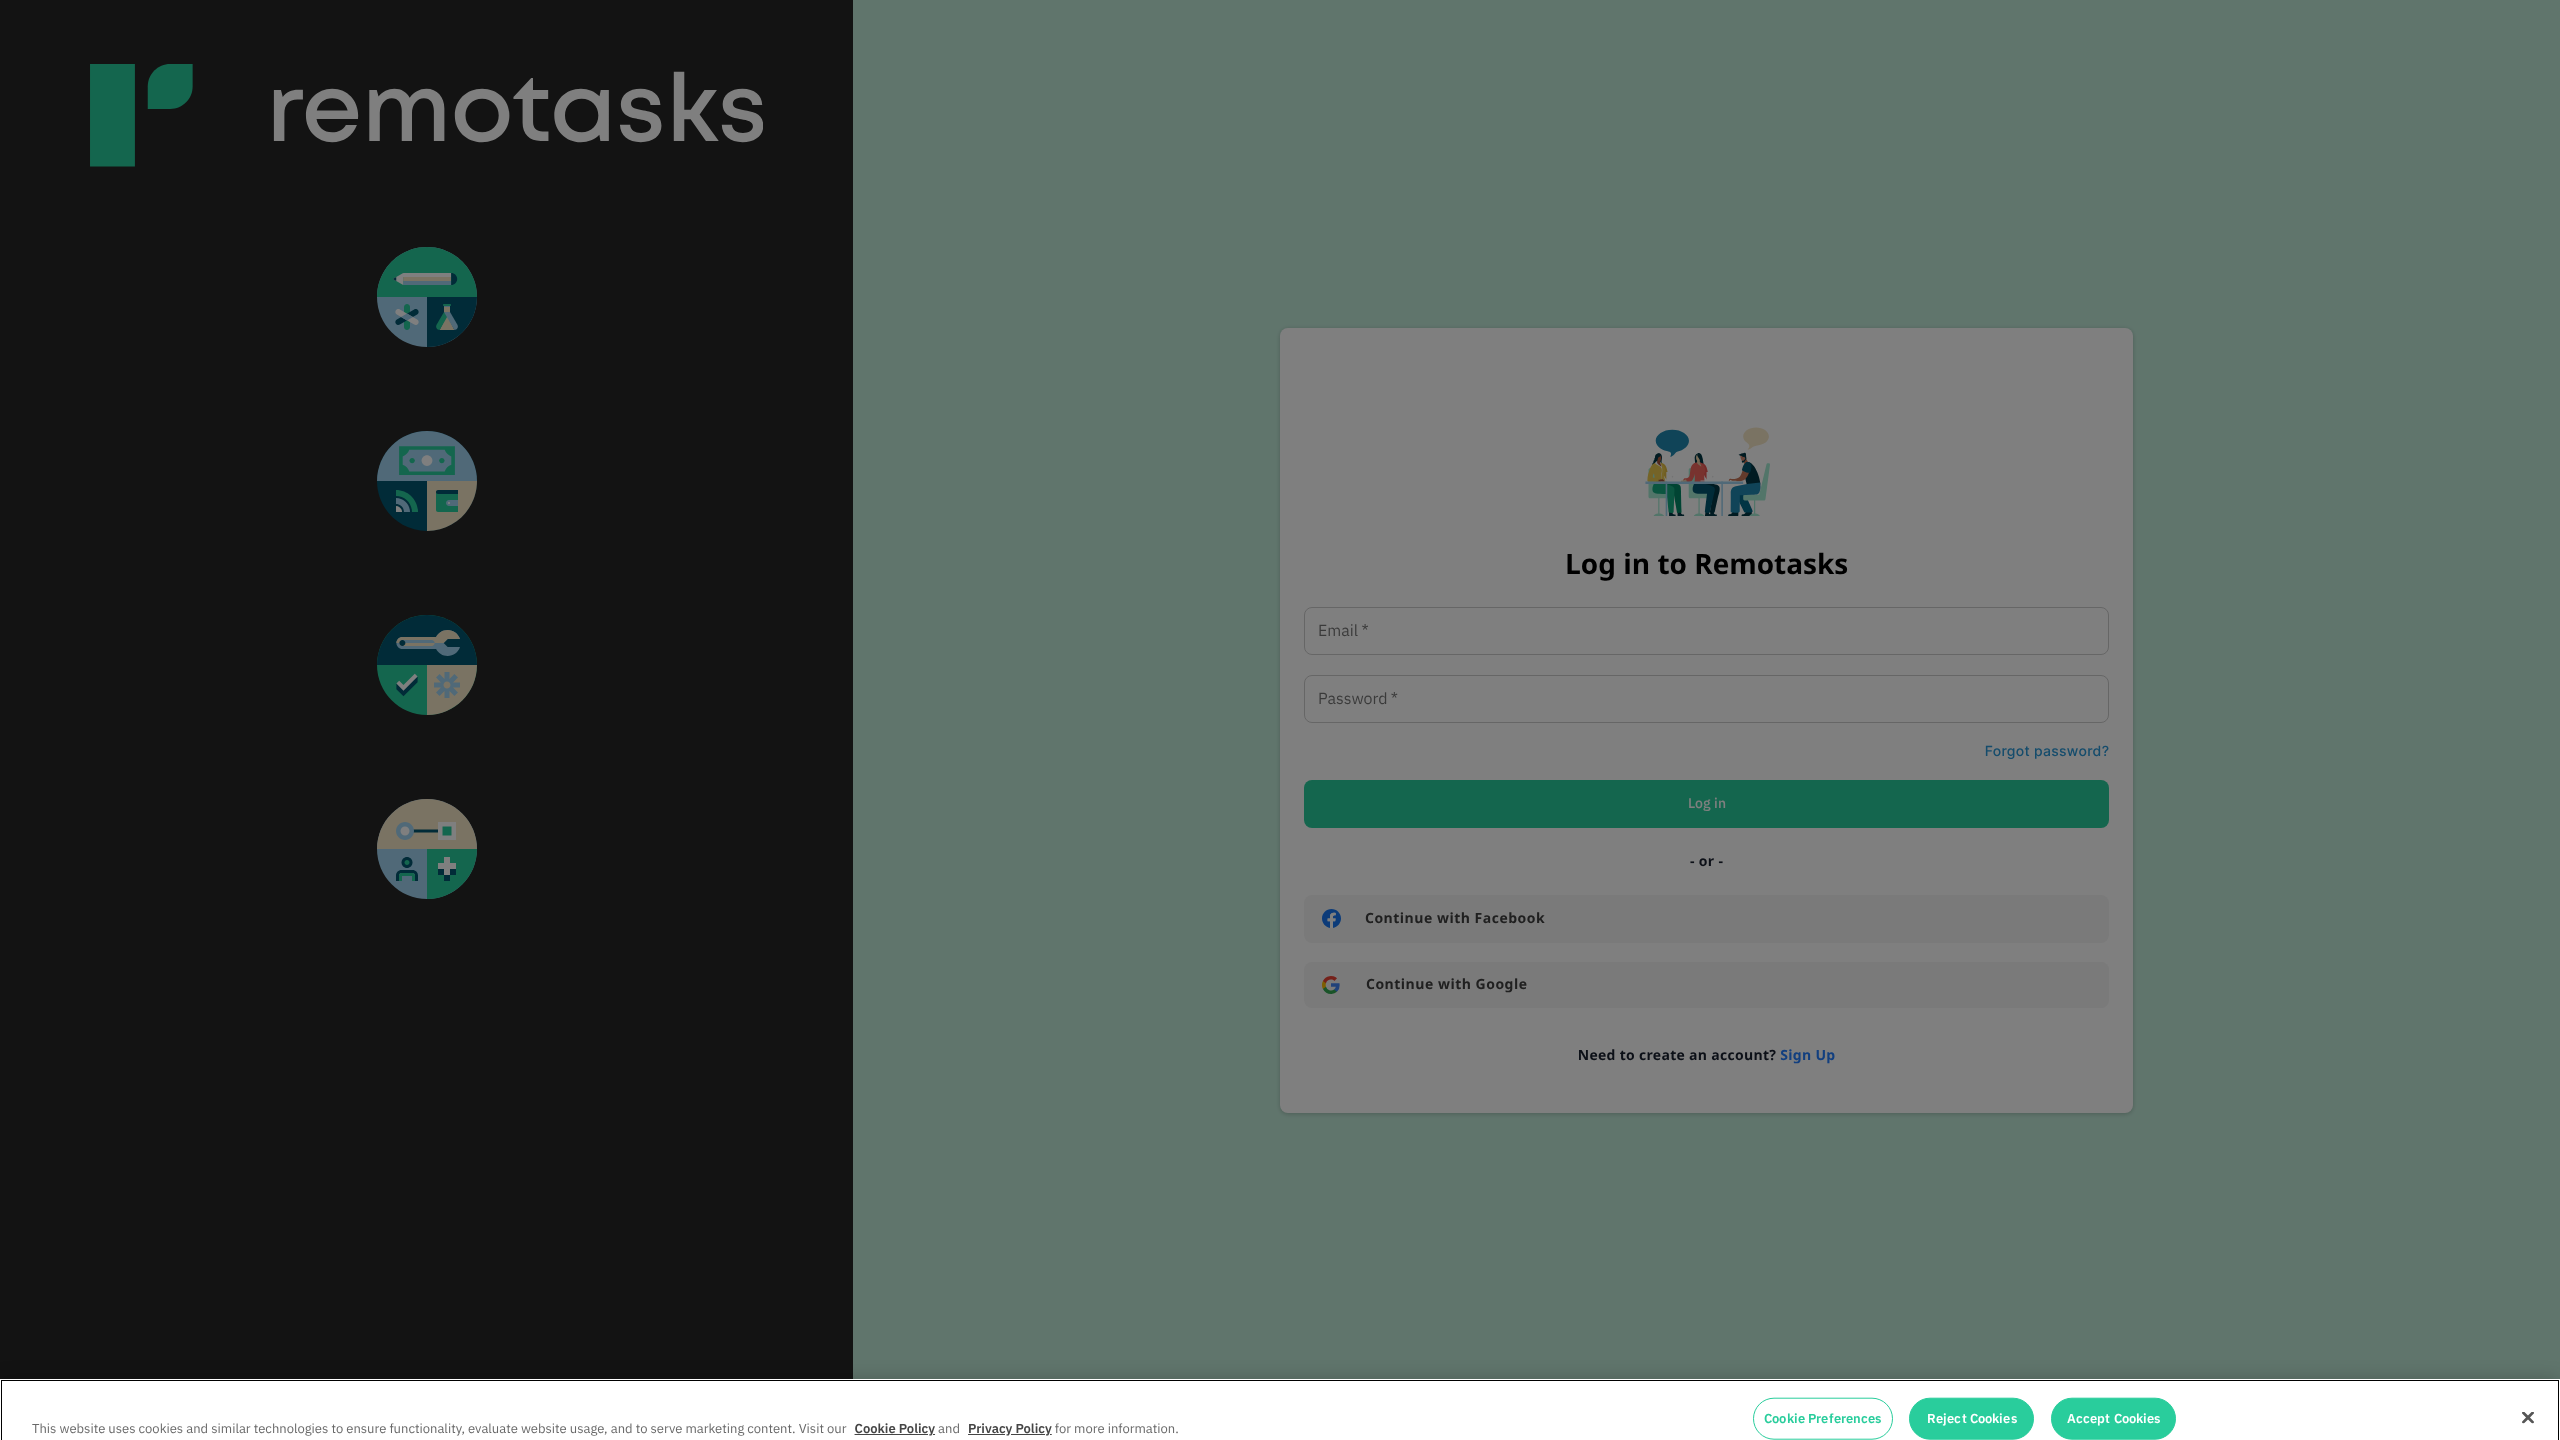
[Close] (2528, 1396)
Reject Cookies (1972, 1397)
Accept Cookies (2114, 1397)
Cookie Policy (895, 1406)
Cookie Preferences (1822, 1397)
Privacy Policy (1010, 1406)
